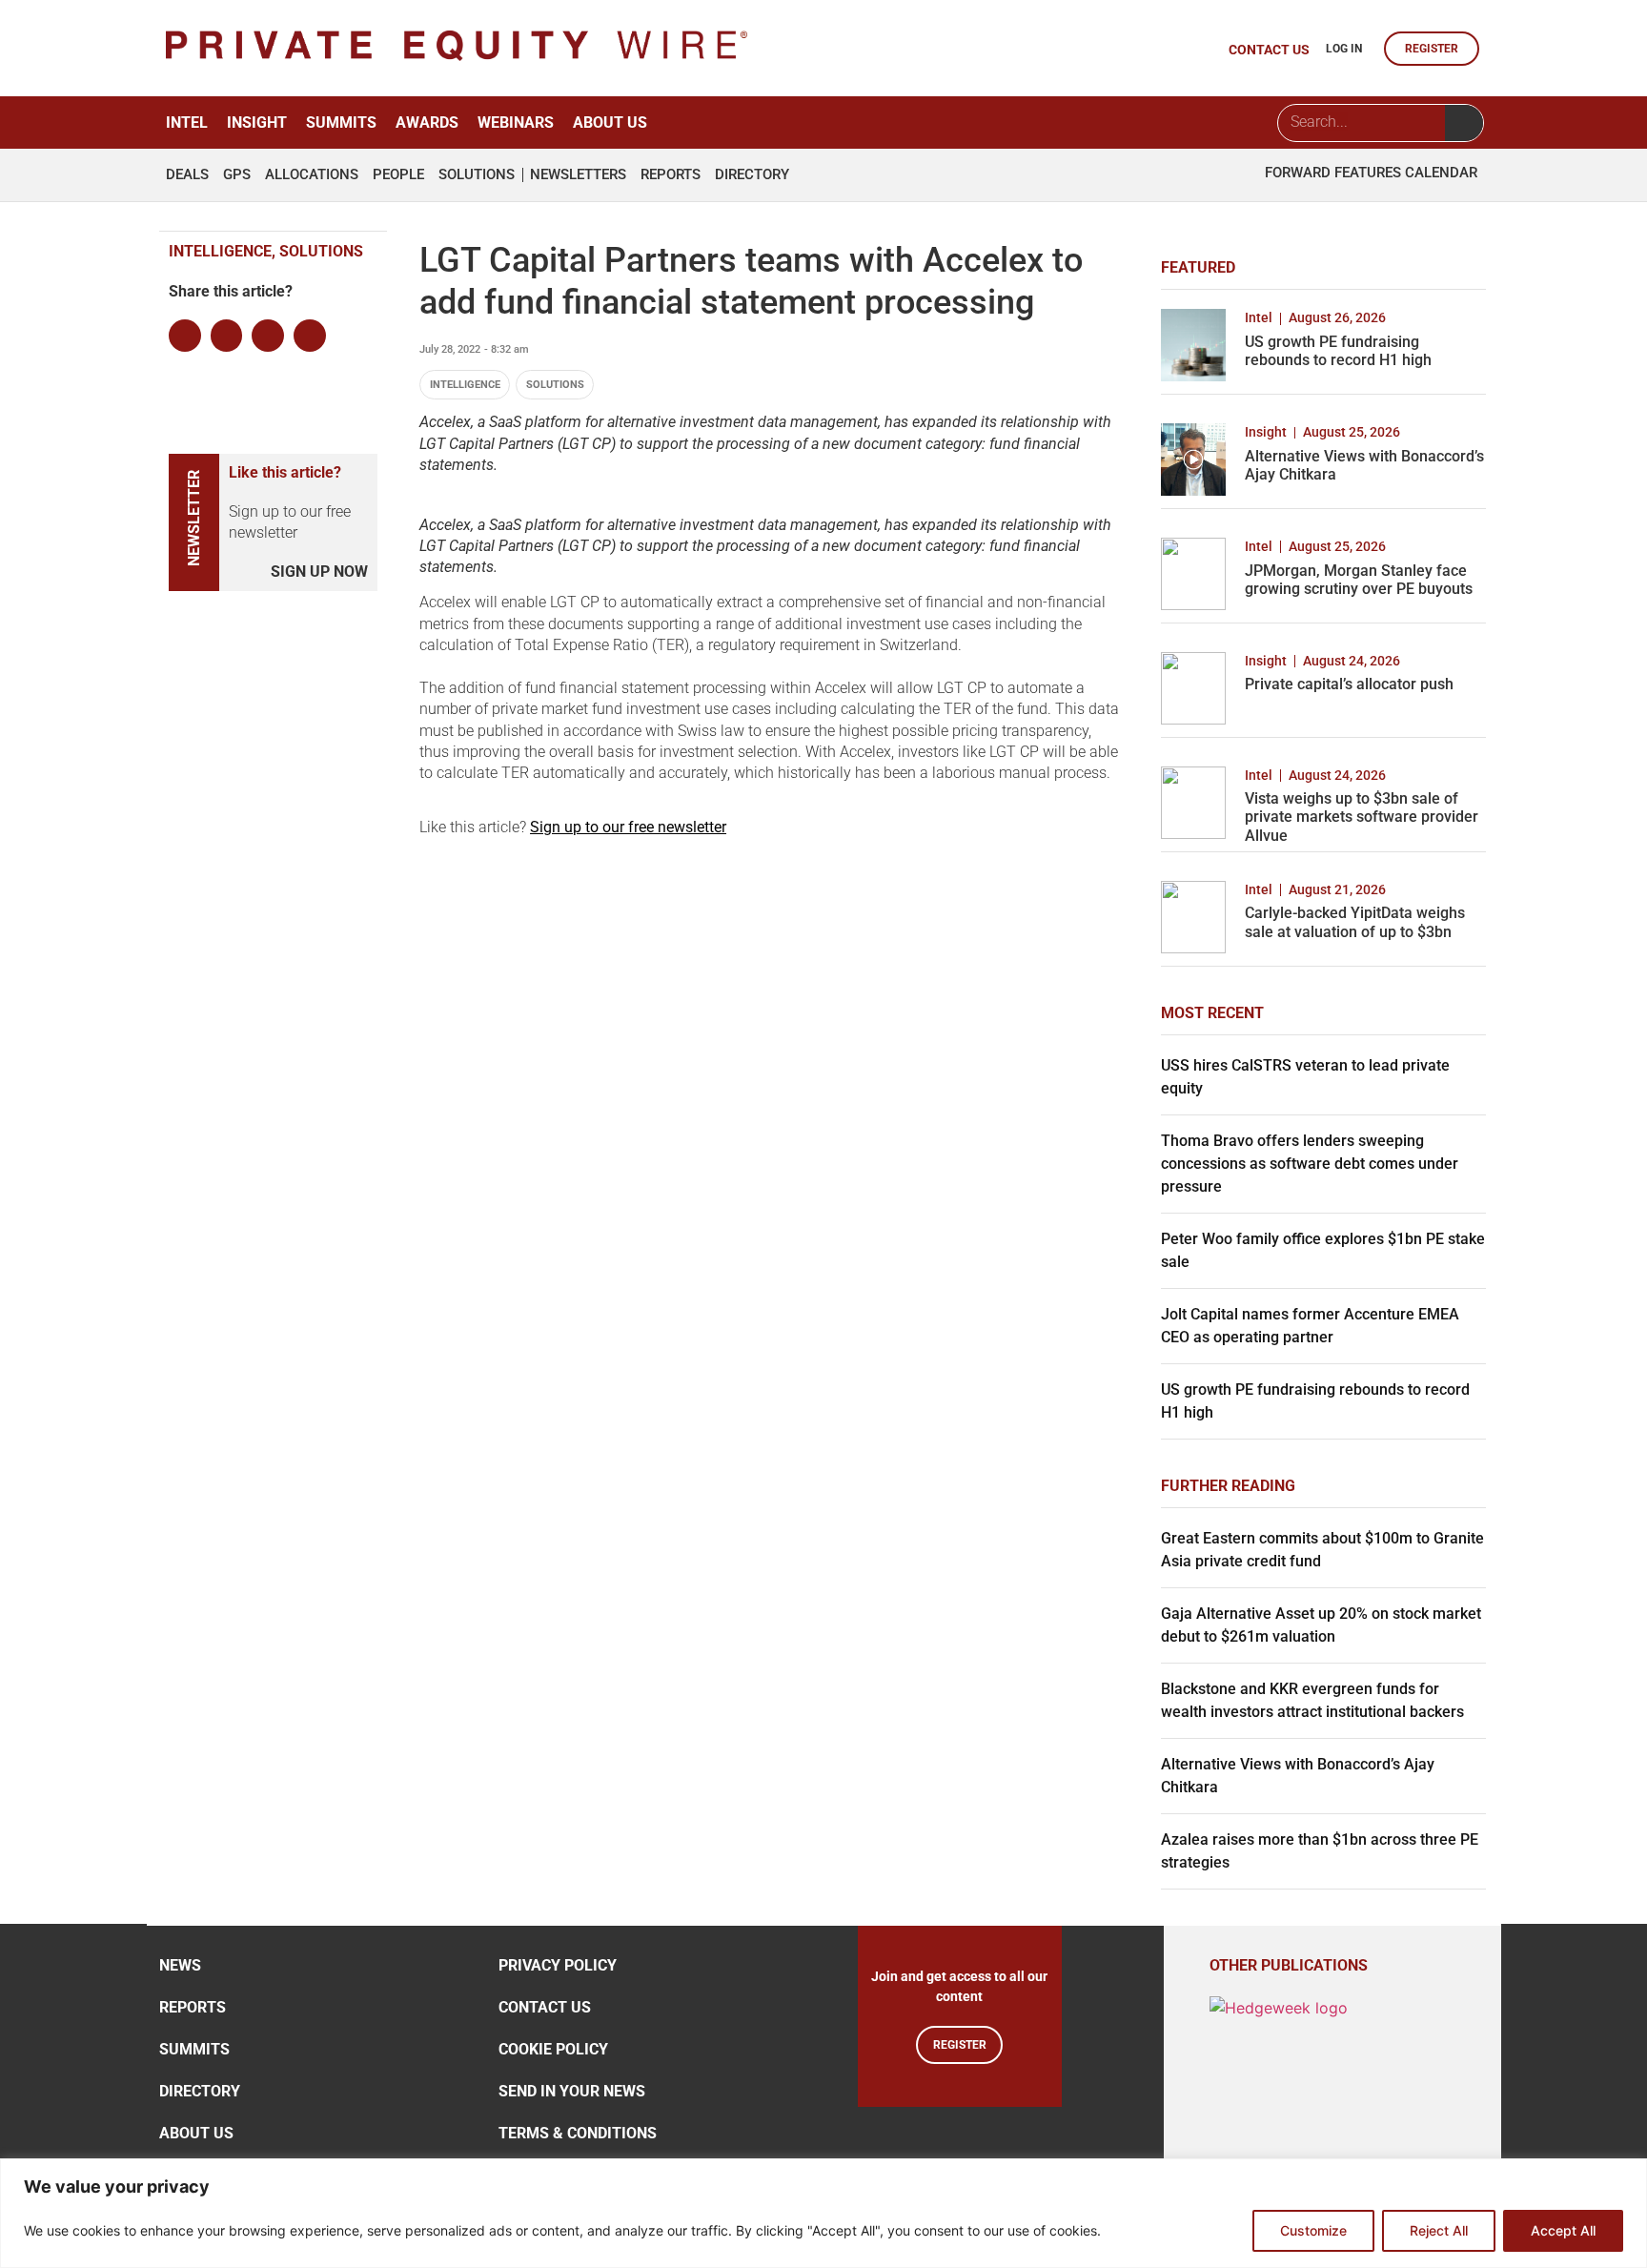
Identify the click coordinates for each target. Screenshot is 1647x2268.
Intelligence (465, 385)
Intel (187, 123)
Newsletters (578, 175)
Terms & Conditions (578, 2133)
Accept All (1563, 2230)
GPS (237, 175)
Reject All (1439, 2230)
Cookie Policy (553, 2049)
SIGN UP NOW (319, 572)
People (398, 175)
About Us (610, 123)
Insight (257, 123)
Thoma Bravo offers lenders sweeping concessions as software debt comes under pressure (1310, 1164)
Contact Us (545, 2007)
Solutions (477, 175)
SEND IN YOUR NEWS (572, 2091)
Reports (671, 175)
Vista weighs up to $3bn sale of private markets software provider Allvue (1362, 817)
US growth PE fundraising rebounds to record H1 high (1338, 351)
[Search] (1464, 123)
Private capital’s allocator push (1349, 684)
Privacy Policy (558, 1965)
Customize (1313, 2230)
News (180, 1965)
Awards (427, 123)
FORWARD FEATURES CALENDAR (1371, 173)
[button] (185, 336)
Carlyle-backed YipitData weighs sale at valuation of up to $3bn (1355, 922)
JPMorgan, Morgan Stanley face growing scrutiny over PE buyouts (1359, 580)
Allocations (312, 175)
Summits (341, 123)
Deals (187, 175)
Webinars (516, 123)
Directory (752, 175)
